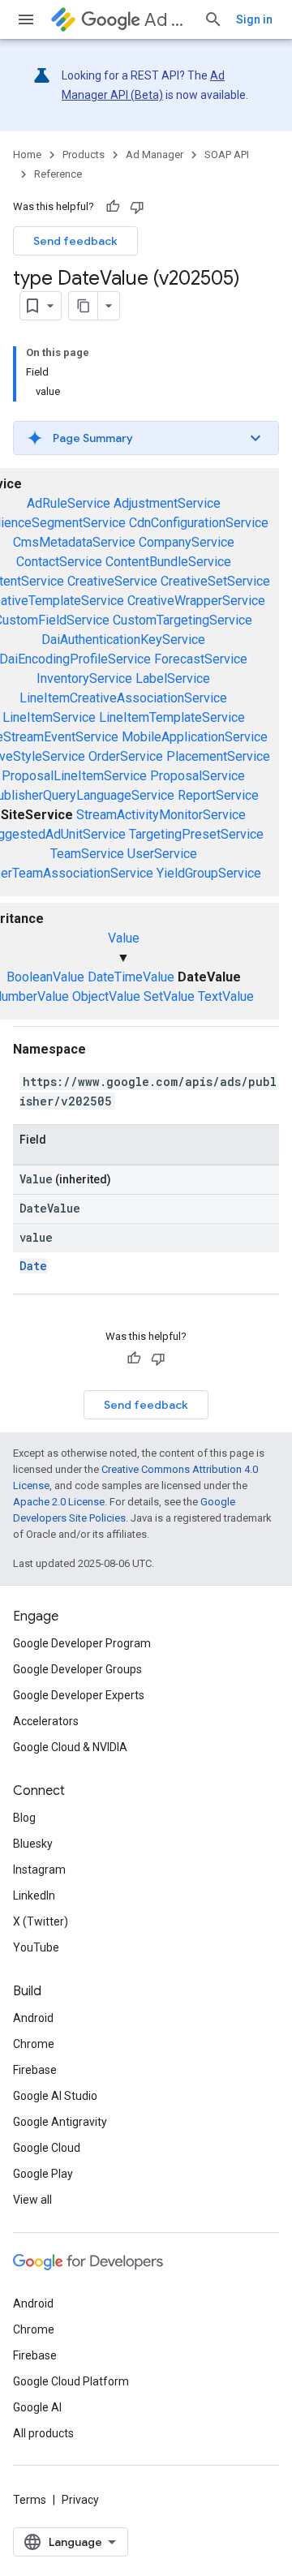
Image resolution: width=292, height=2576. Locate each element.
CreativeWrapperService (196, 601)
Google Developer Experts (79, 1695)
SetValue (169, 996)
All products (43, 2433)
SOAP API (227, 155)
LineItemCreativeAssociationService (123, 698)
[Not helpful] (137, 207)
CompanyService (187, 542)
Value (124, 938)
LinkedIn (34, 1896)
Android (33, 2018)
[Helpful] (113, 207)
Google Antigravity (60, 2122)
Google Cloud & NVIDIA (70, 1747)
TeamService (87, 854)
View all (32, 2200)
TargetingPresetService (196, 834)
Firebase (35, 2070)
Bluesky (33, 1844)
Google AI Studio (55, 2096)
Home (27, 155)
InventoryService (84, 678)
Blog (24, 1818)
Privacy (80, 2500)
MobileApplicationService (195, 737)
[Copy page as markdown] (84, 306)
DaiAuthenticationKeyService (123, 640)
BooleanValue (45, 977)
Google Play (43, 2174)
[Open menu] (26, 19)
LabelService (173, 678)
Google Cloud (47, 2148)
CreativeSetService (215, 581)
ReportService (218, 795)
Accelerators (46, 1721)
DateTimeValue (131, 977)
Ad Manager (167, 20)
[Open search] (213, 19)
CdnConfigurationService (199, 523)
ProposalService (198, 776)
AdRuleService (69, 503)
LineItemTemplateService (172, 717)
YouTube (36, 1947)
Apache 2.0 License (59, 1502)
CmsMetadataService (74, 542)
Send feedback (75, 241)
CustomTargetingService (182, 620)
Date (33, 1266)
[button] (146, 438)
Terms (30, 2500)
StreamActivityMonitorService (161, 815)
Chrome (34, 2044)
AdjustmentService (167, 503)
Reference (58, 174)
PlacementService (218, 756)
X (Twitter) (41, 1921)
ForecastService (201, 659)
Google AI (37, 2407)
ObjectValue (106, 996)
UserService (162, 854)
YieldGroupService (209, 873)
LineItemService (49, 717)
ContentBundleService (168, 562)
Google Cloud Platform (71, 2381)
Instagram (39, 1870)
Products (84, 155)
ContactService (59, 562)
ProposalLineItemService (74, 776)
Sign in (254, 19)
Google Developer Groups (77, 1669)
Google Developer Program (82, 1643)
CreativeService (112, 581)
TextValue (226, 996)
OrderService (126, 756)
